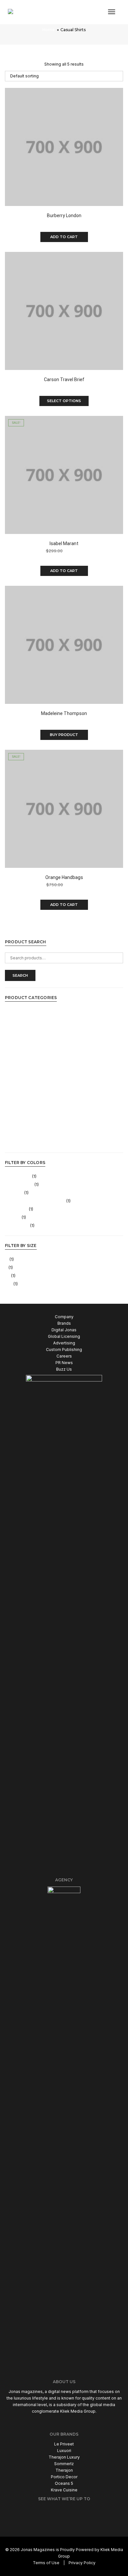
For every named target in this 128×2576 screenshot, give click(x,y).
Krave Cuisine (64, 2490)
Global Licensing (64, 1336)
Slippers (13, 1102)
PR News (64, 1363)
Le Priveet (64, 2444)
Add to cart (64, 237)
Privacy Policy (82, 2563)
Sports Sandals (20, 1110)
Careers (64, 1356)
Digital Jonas (64, 1330)
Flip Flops (14, 1052)
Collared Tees (19, 1028)
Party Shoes (17, 1093)
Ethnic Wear (16, 1044)
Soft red (13, 1217)
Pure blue (14, 1193)
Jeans (11, 1069)
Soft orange (16, 1209)
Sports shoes (18, 1118)
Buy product (64, 735)
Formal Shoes (18, 1061)
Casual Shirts (17, 1011)
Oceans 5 (64, 2483)
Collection (15, 1036)
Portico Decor (64, 2477)
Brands (64, 1323)
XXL (9, 1284)
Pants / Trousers (21, 1085)
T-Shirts (13, 1134)
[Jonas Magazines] (28, 12)
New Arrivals (17, 1077)
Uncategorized (19, 1143)
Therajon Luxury (64, 2457)
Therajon (64, 2470)
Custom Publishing (64, 1349)
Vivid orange (17, 1226)
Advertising (64, 1343)
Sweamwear (17, 1126)
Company (64, 1317)
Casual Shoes (18, 1020)
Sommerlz (64, 2464)
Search (20, 975)
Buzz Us (64, 1369)
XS (8, 1276)
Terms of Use (46, 2563)
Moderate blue (19, 1185)
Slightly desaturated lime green (35, 1201)
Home (49, 30)
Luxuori (64, 2451)
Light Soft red (18, 1176)
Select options (64, 401)
